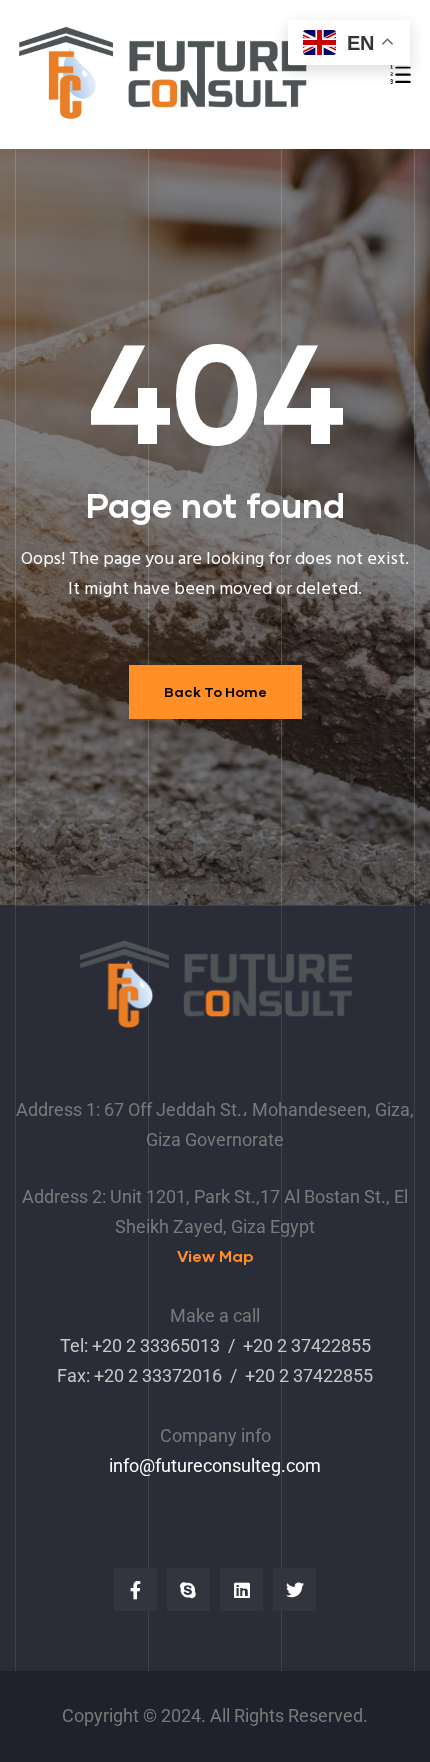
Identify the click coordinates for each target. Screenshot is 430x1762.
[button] (215, 1256)
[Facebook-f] (135, 1589)
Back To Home (215, 691)
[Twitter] (294, 1589)
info (124, 1465)
